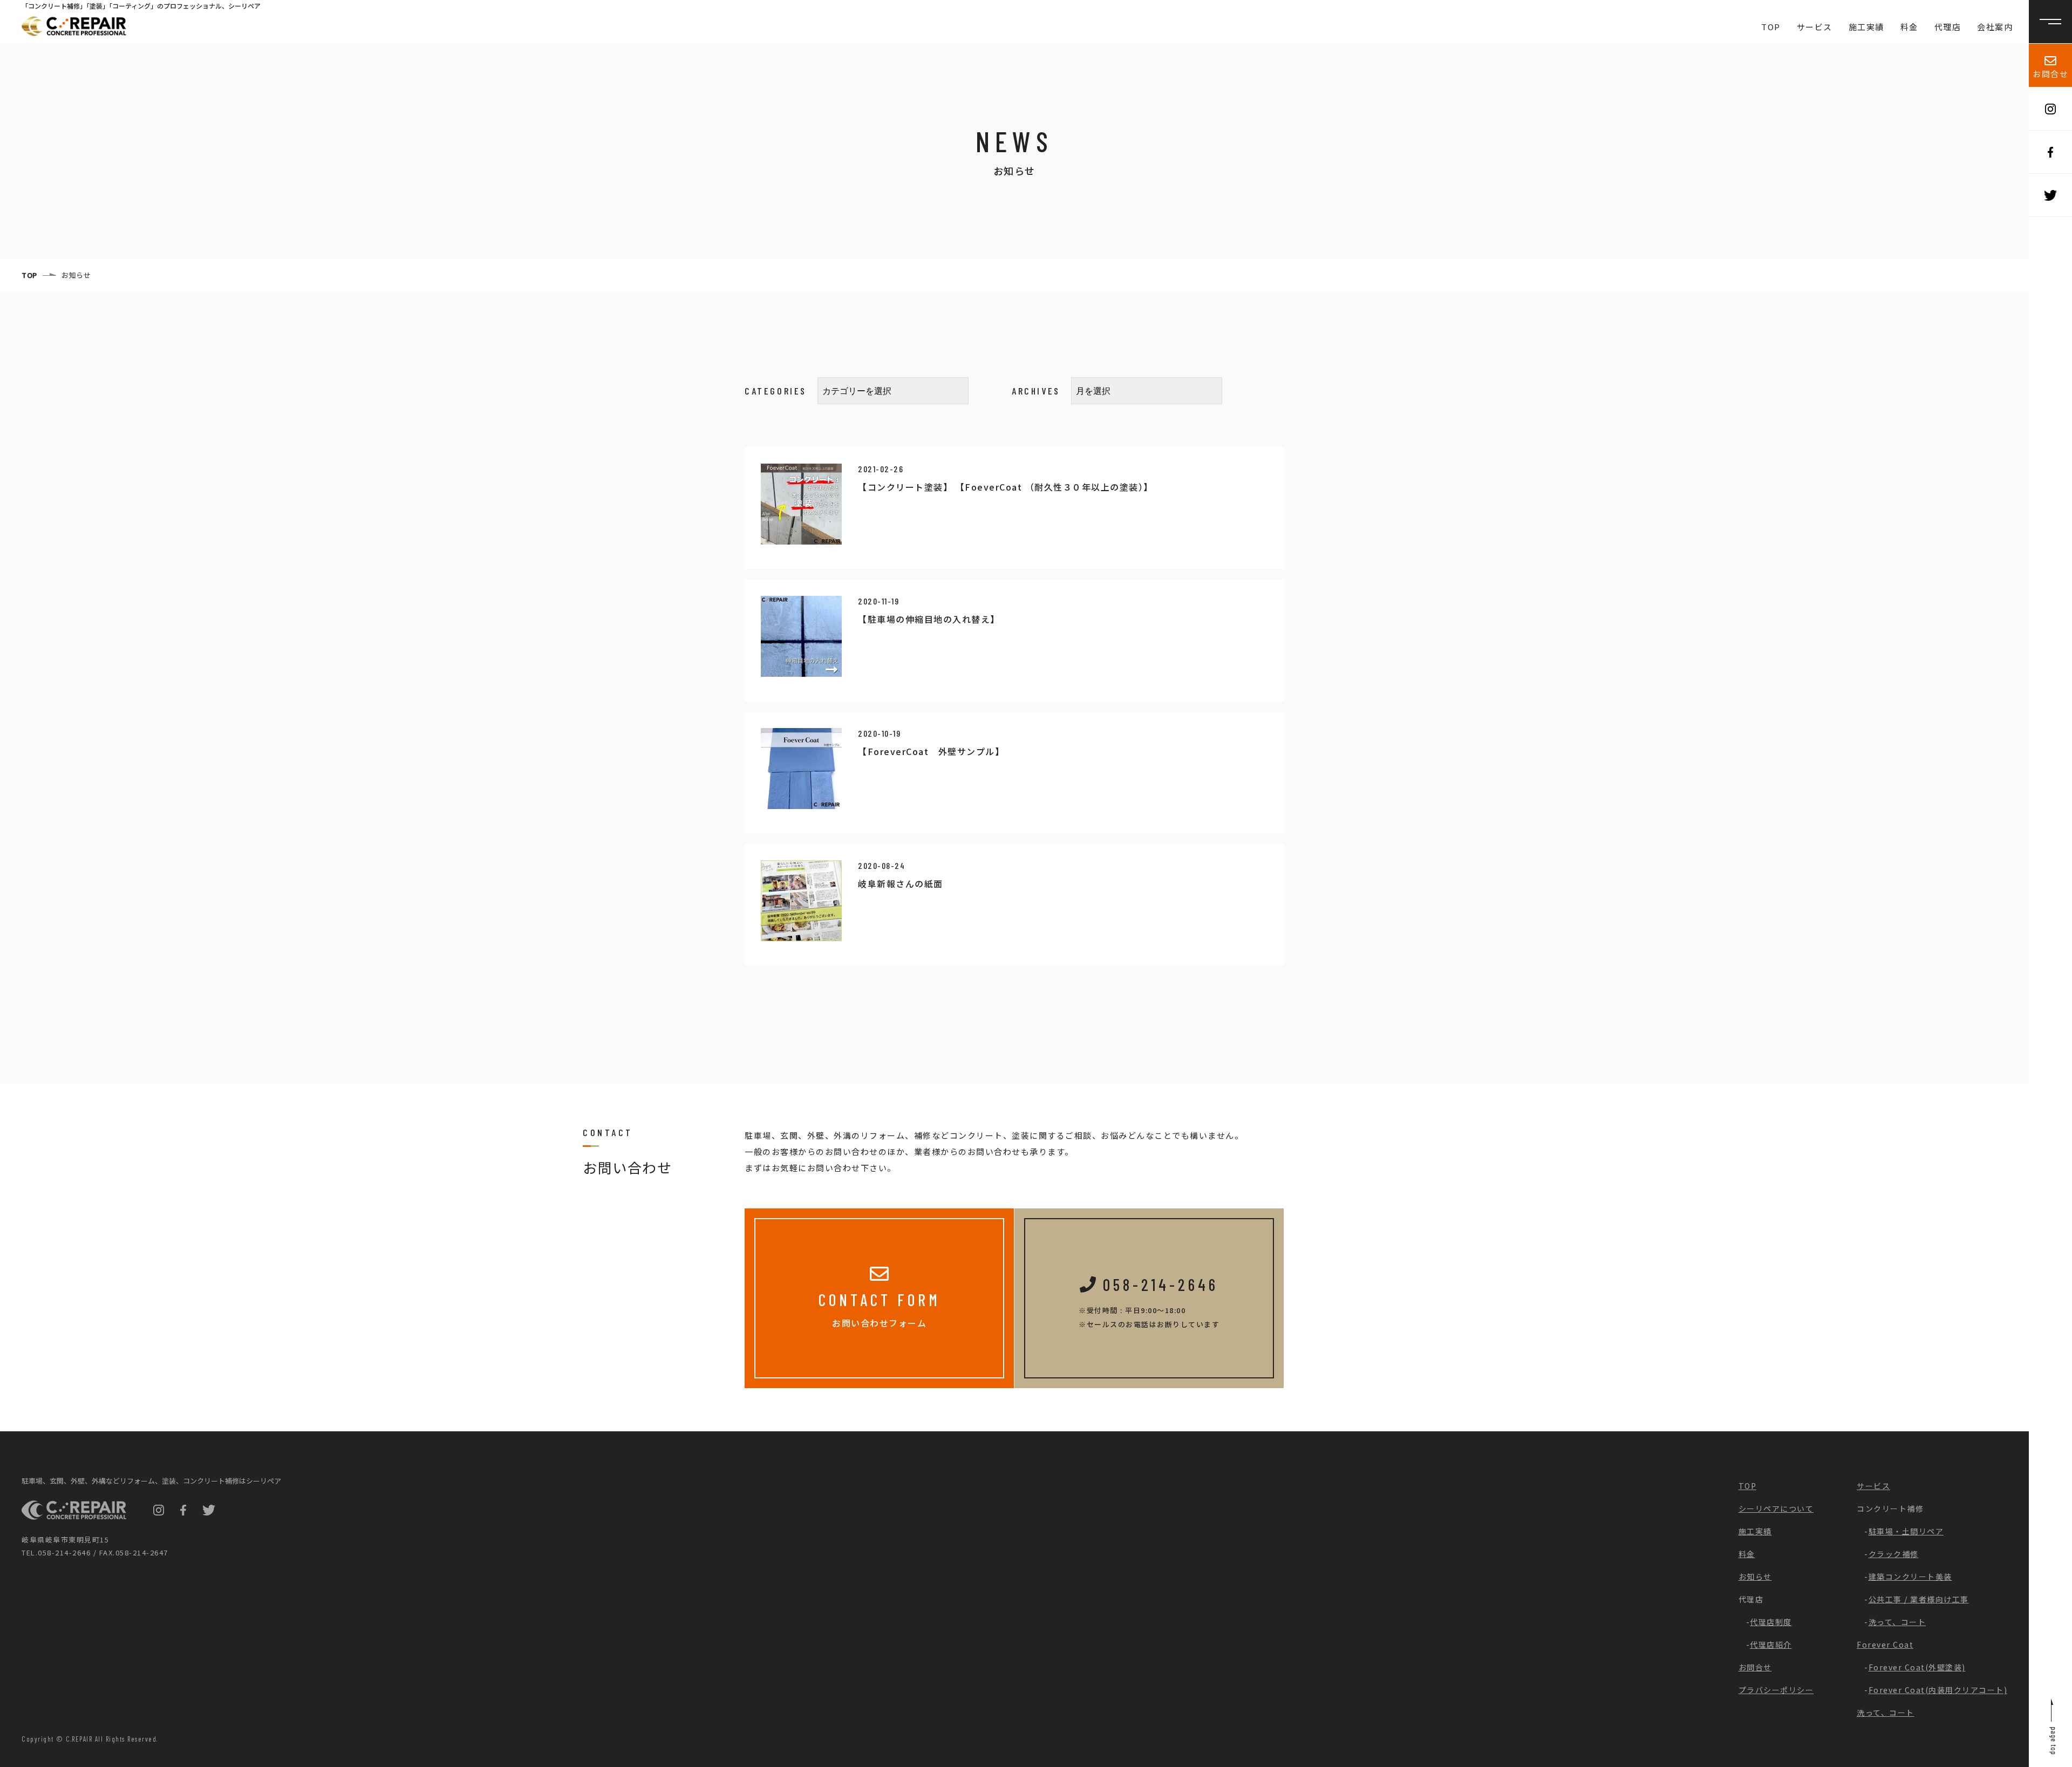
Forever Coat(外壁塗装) (1917, 1667)
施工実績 (1866, 27)
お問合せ (2050, 74)
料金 (1909, 27)
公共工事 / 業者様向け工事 (1919, 1599)
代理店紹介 (1771, 1644)
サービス (1815, 27)
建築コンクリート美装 (1910, 1576)
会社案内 (1995, 27)
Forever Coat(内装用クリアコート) (1938, 1690)
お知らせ (1755, 1576)
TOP (1771, 27)
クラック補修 (1894, 1554)
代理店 (1948, 27)
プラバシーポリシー (1776, 1690)
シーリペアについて (1776, 1508)
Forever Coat (1885, 1644)
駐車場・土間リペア (1906, 1531)
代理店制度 (1771, 1622)
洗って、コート (1897, 1622)
